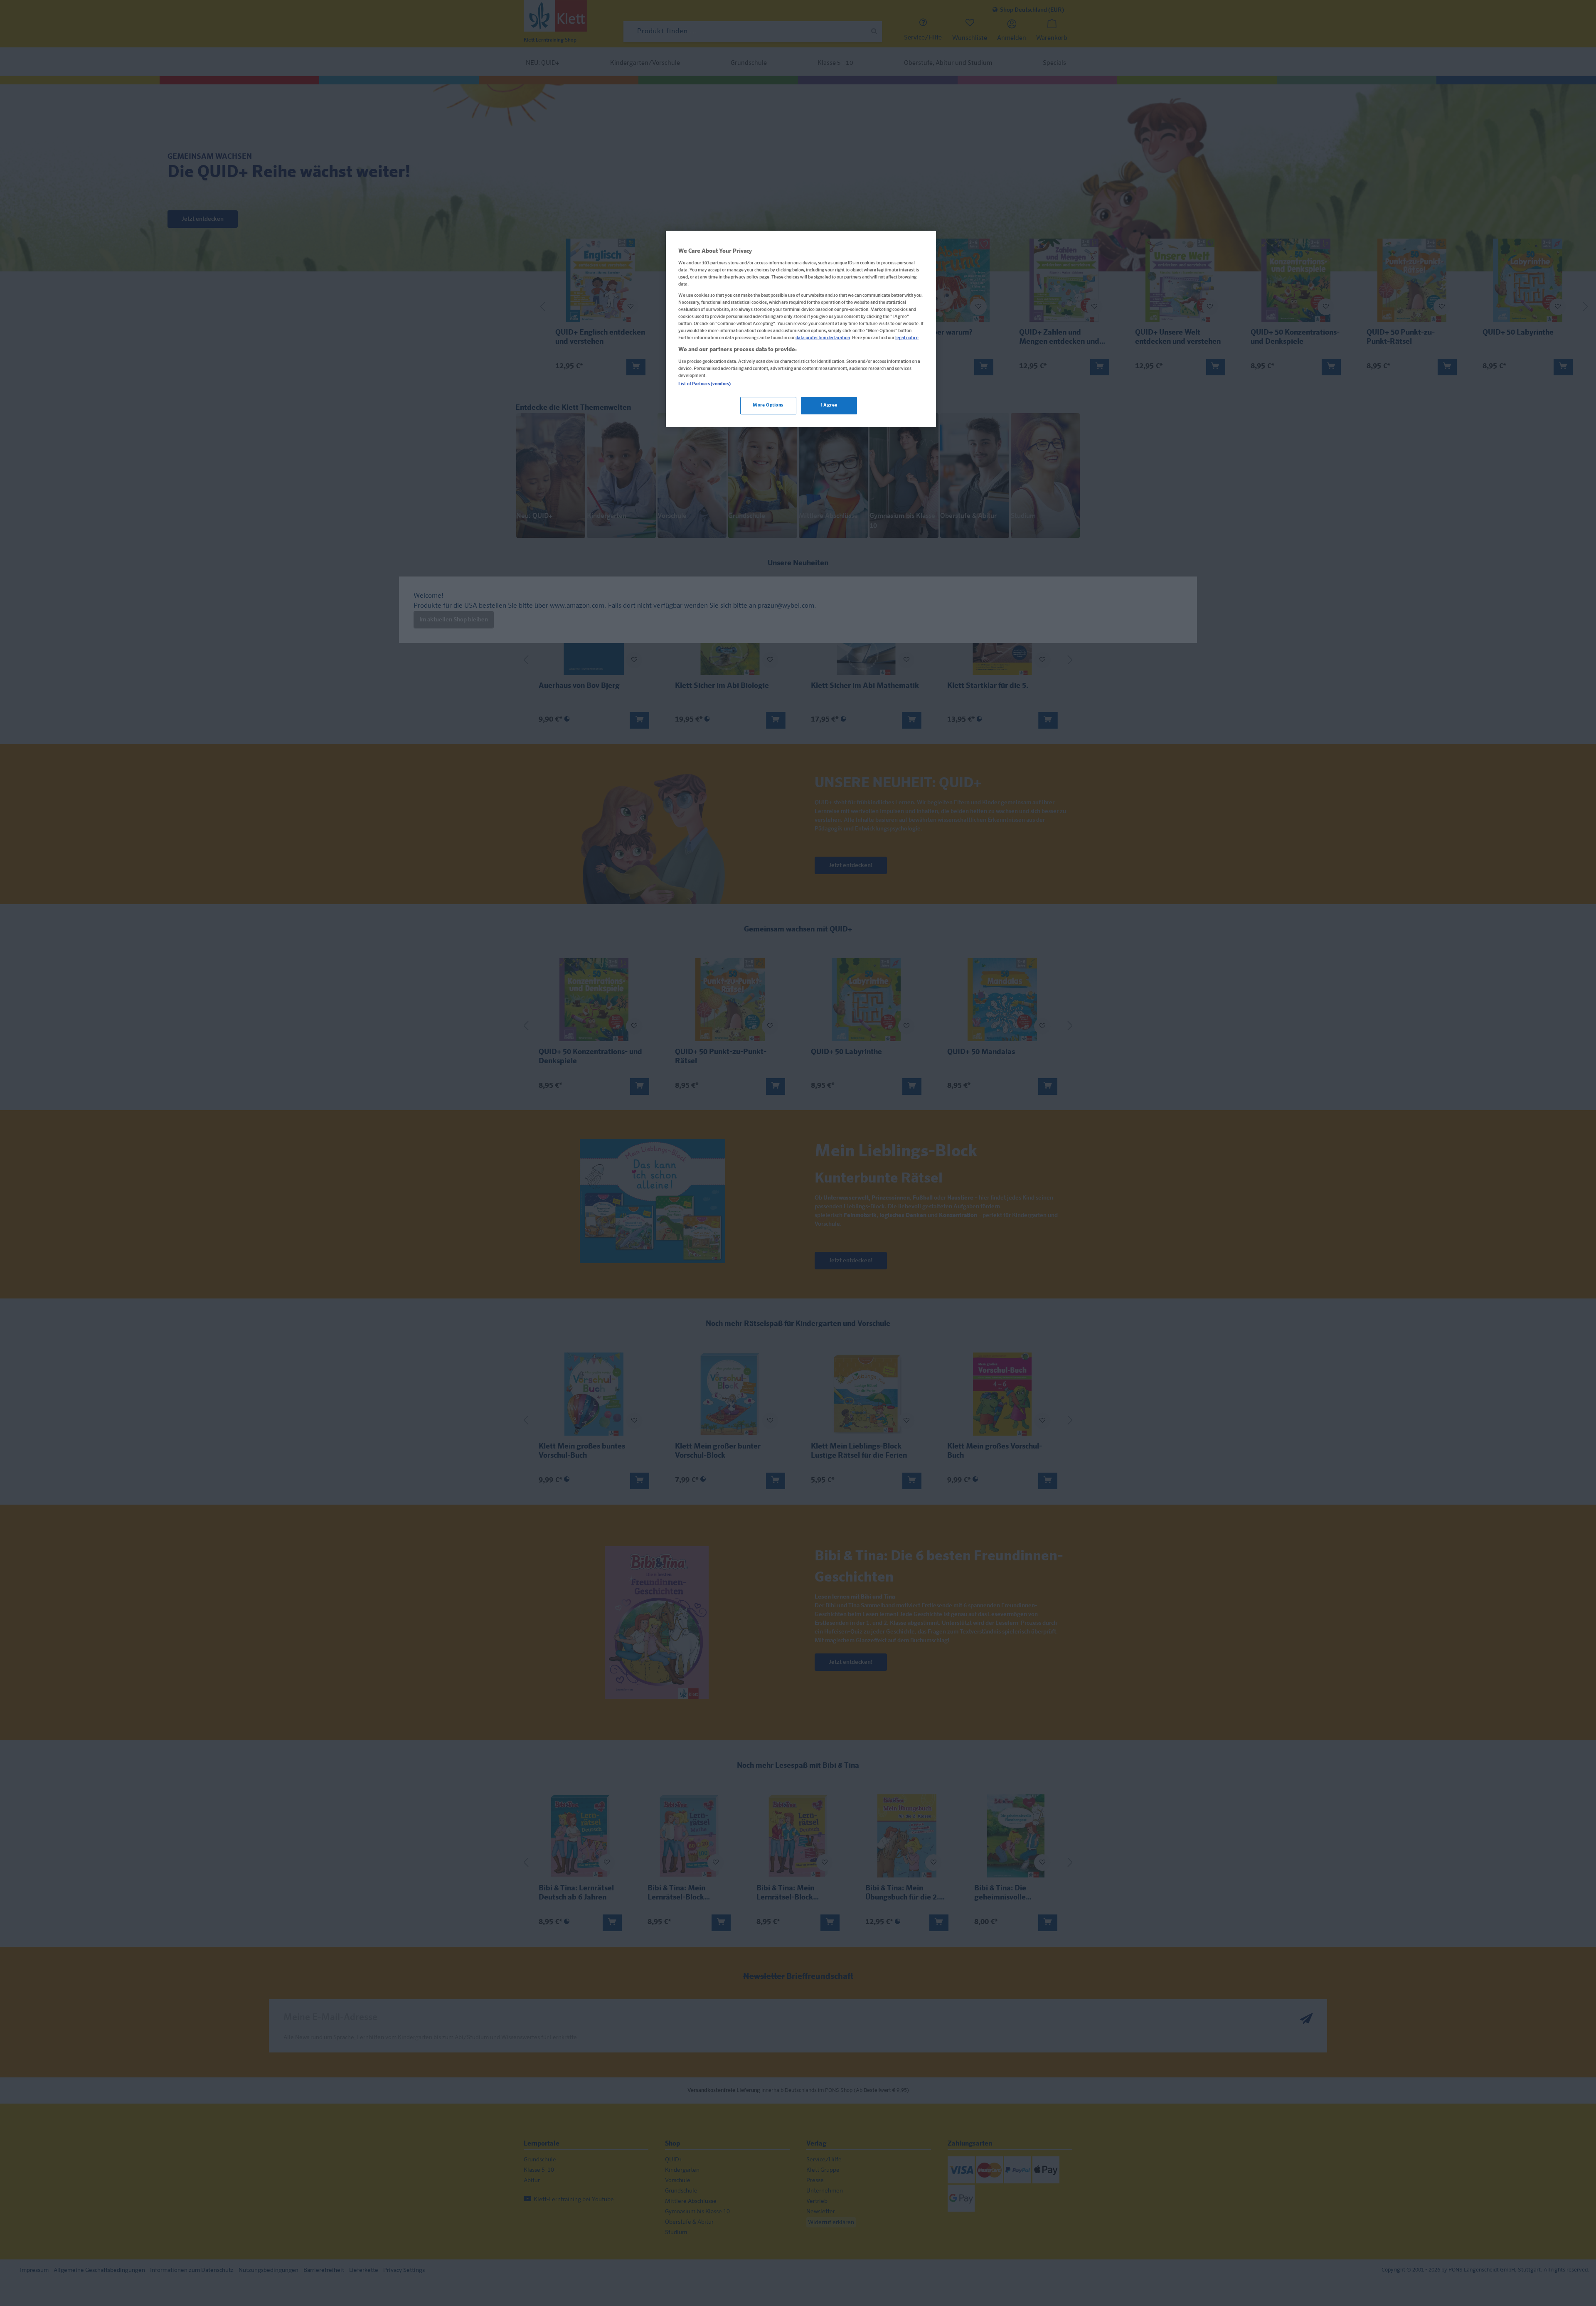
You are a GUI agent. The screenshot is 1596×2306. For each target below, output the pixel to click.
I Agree (829, 405)
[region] (801, 329)
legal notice (907, 338)
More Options (768, 405)
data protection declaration (823, 338)
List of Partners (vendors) (704, 384)
